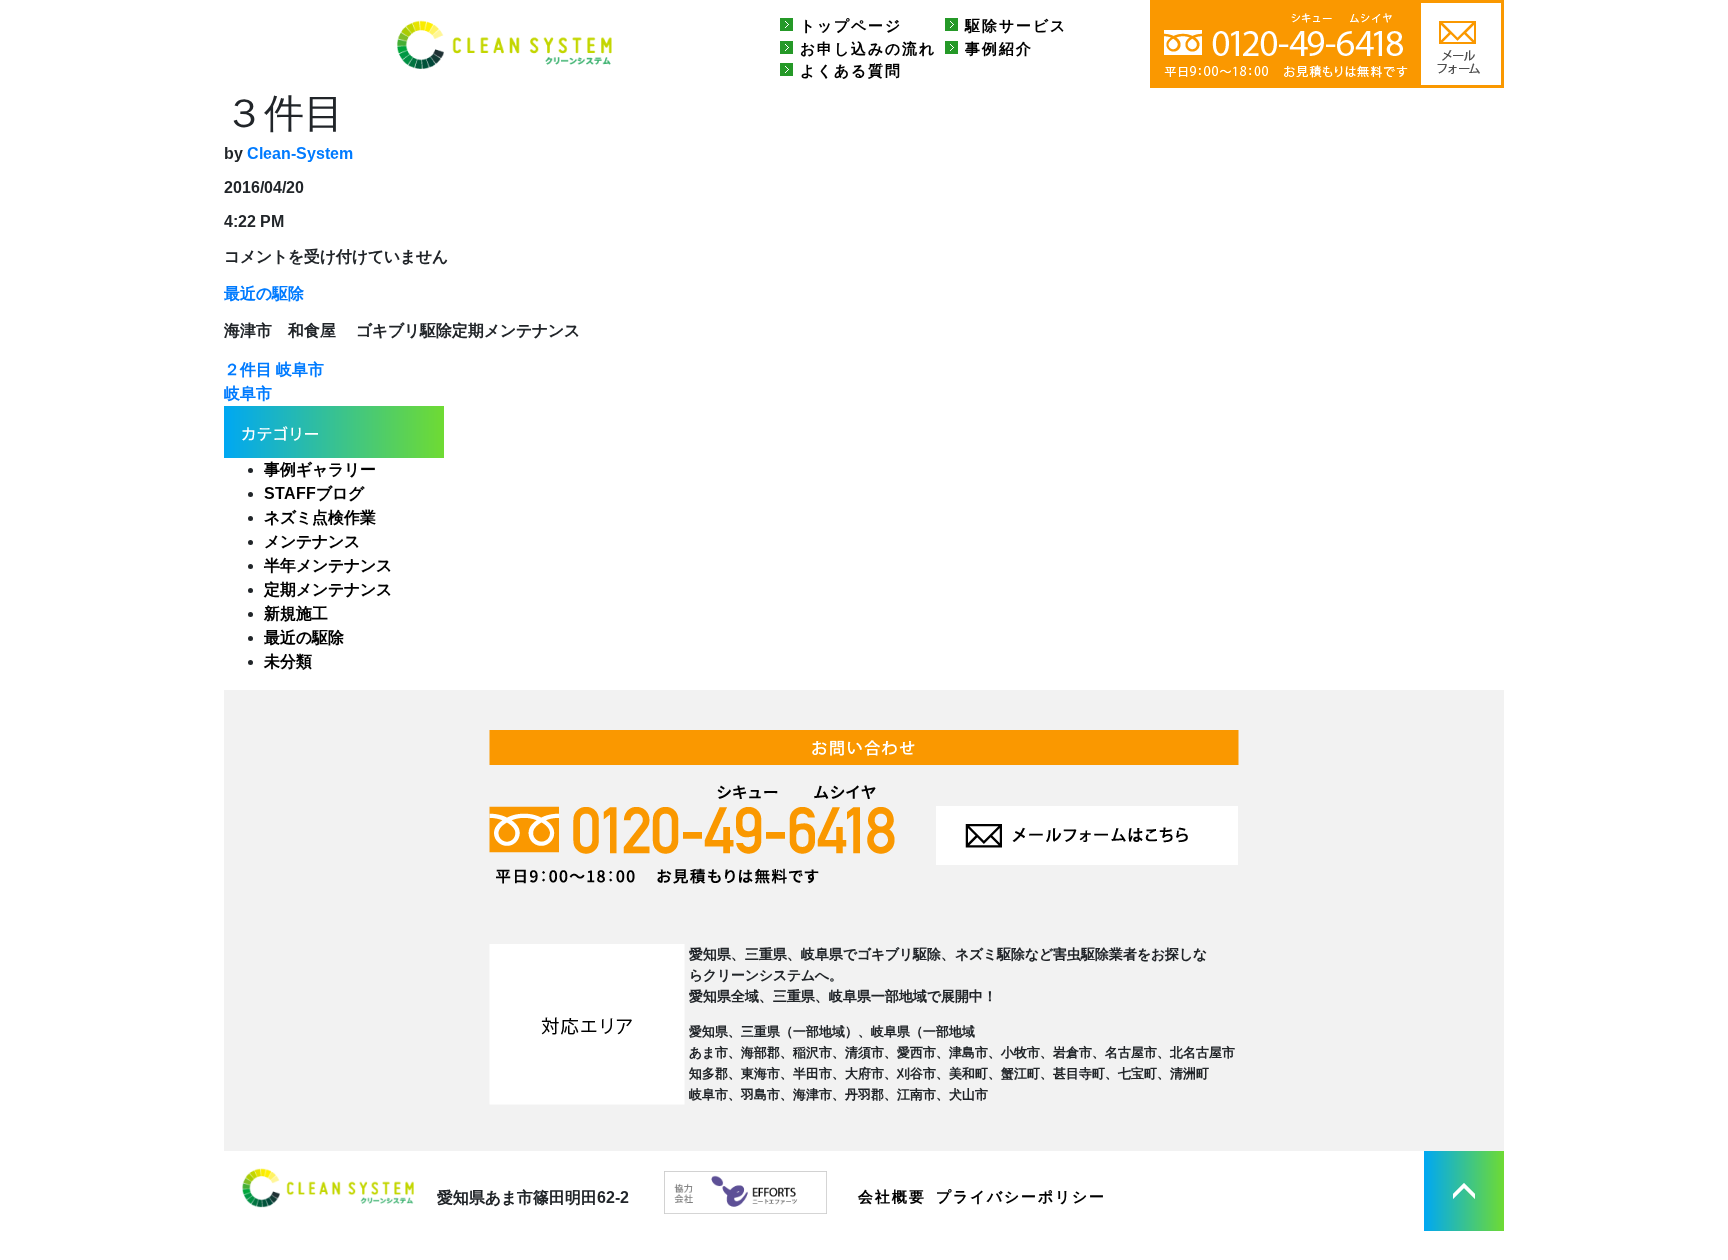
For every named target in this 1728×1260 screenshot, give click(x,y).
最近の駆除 (264, 293)
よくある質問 (851, 70)
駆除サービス (1016, 25)
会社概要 (892, 1196)
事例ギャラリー (320, 469)
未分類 (288, 661)
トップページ (851, 25)
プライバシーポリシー (1021, 1196)
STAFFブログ (314, 493)
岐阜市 (248, 393)
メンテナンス (312, 541)
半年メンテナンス (328, 565)
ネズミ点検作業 (320, 517)
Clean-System (300, 153)
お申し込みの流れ (868, 48)
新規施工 (296, 613)
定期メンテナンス (328, 589)
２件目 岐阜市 (274, 369)
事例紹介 (999, 48)
